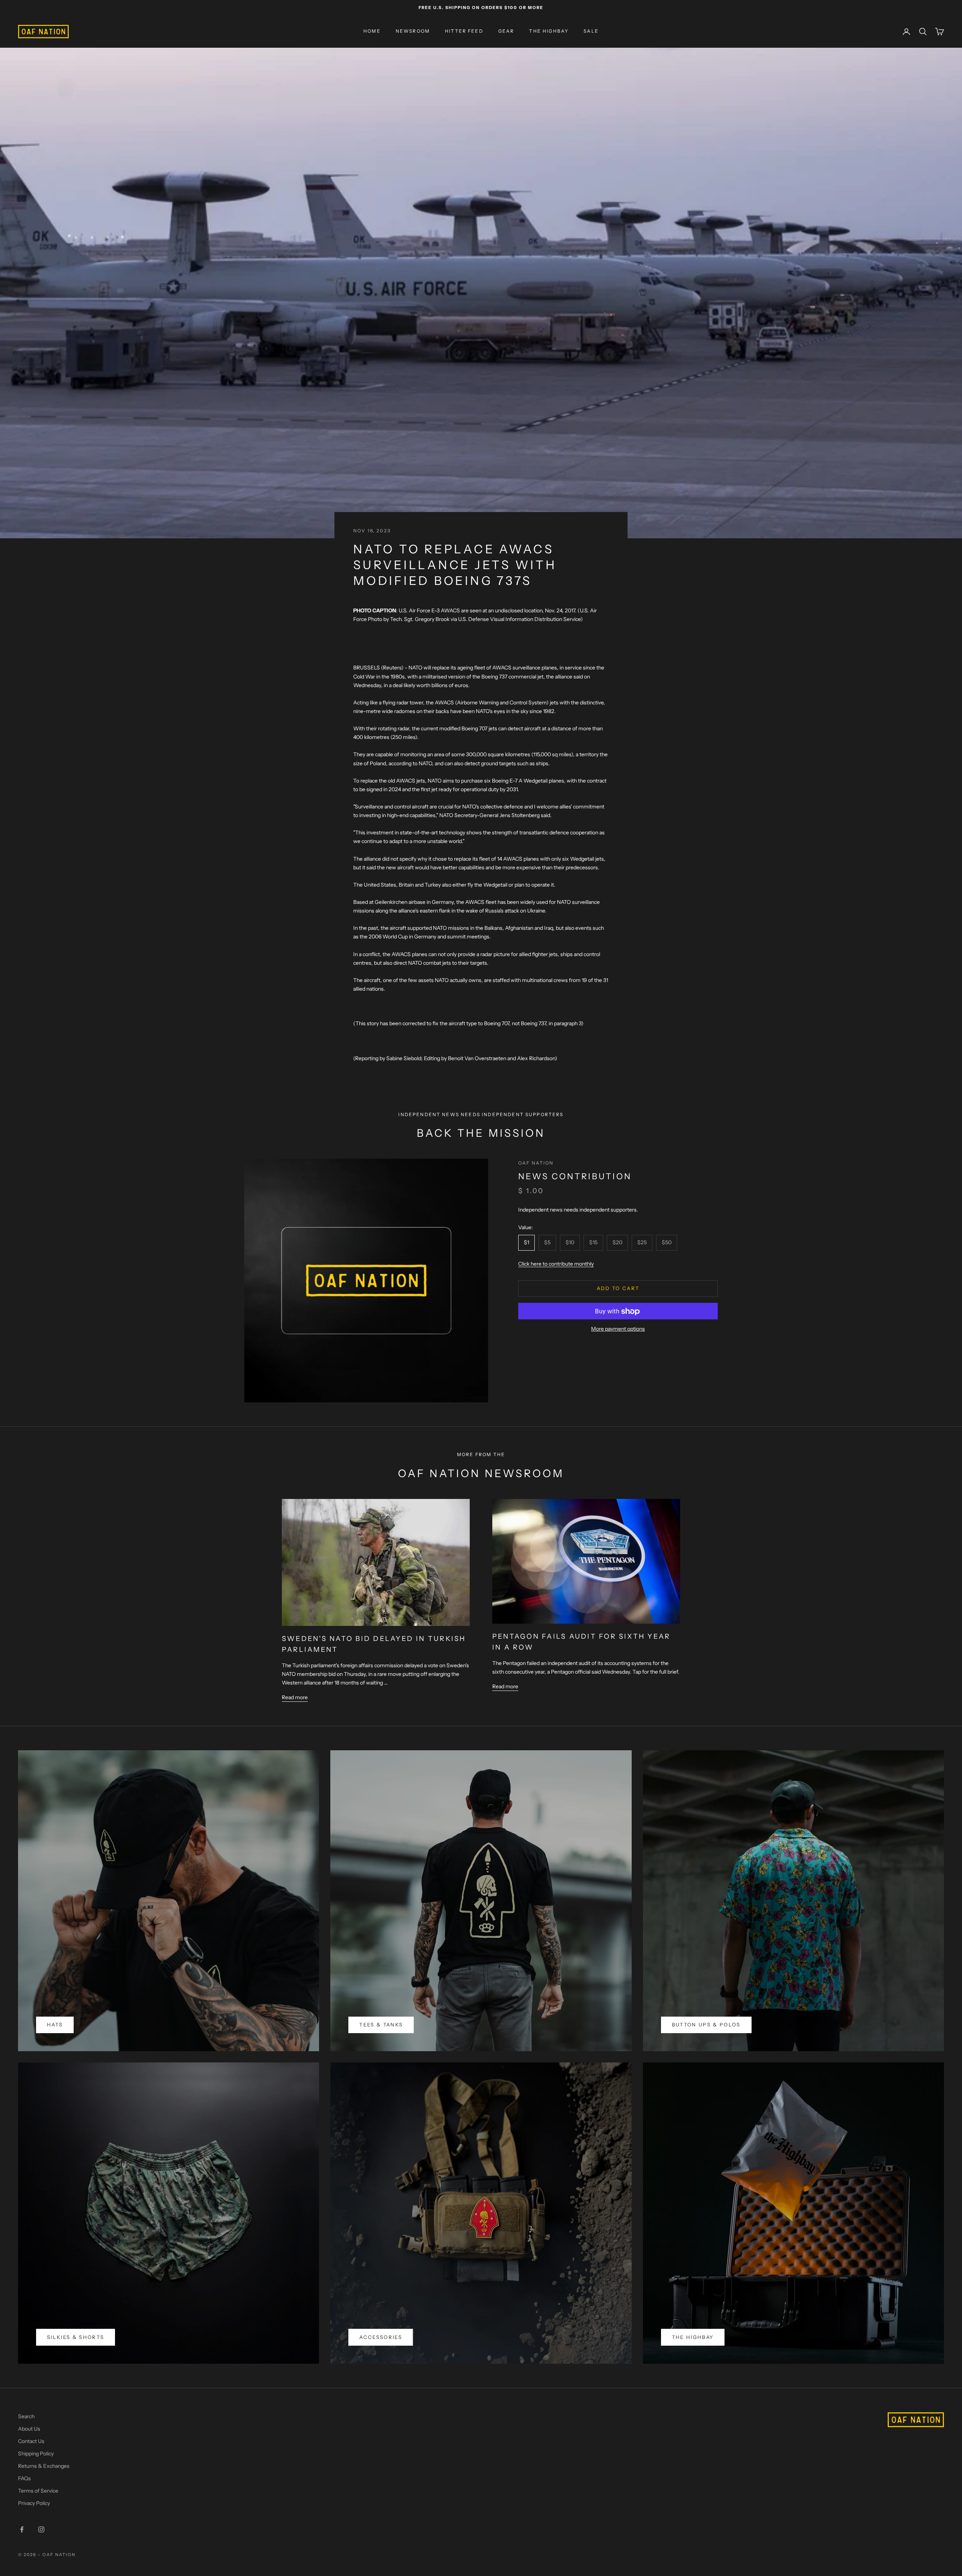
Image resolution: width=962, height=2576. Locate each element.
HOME (372, 31)
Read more (295, 1697)
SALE (591, 31)
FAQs (24, 2478)
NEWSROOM (413, 31)
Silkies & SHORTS (76, 2337)
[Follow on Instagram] (41, 2529)
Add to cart (618, 1289)
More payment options (618, 1329)
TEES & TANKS (381, 2025)
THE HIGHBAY (549, 31)
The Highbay (693, 2337)
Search (26, 2416)
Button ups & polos (706, 2025)
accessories (381, 2337)
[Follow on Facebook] (22, 2529)
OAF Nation (536, 1163)
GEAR (506, 31)
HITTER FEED (464, 31)
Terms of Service (38, 2491)
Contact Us (31, 2441)
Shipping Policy (36, 2454)
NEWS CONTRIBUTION (575, 1176)
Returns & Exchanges (44, 2466)
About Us (29, 2429)
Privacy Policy (34, 2503)
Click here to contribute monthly (556, 1264)
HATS (55, 2025)
